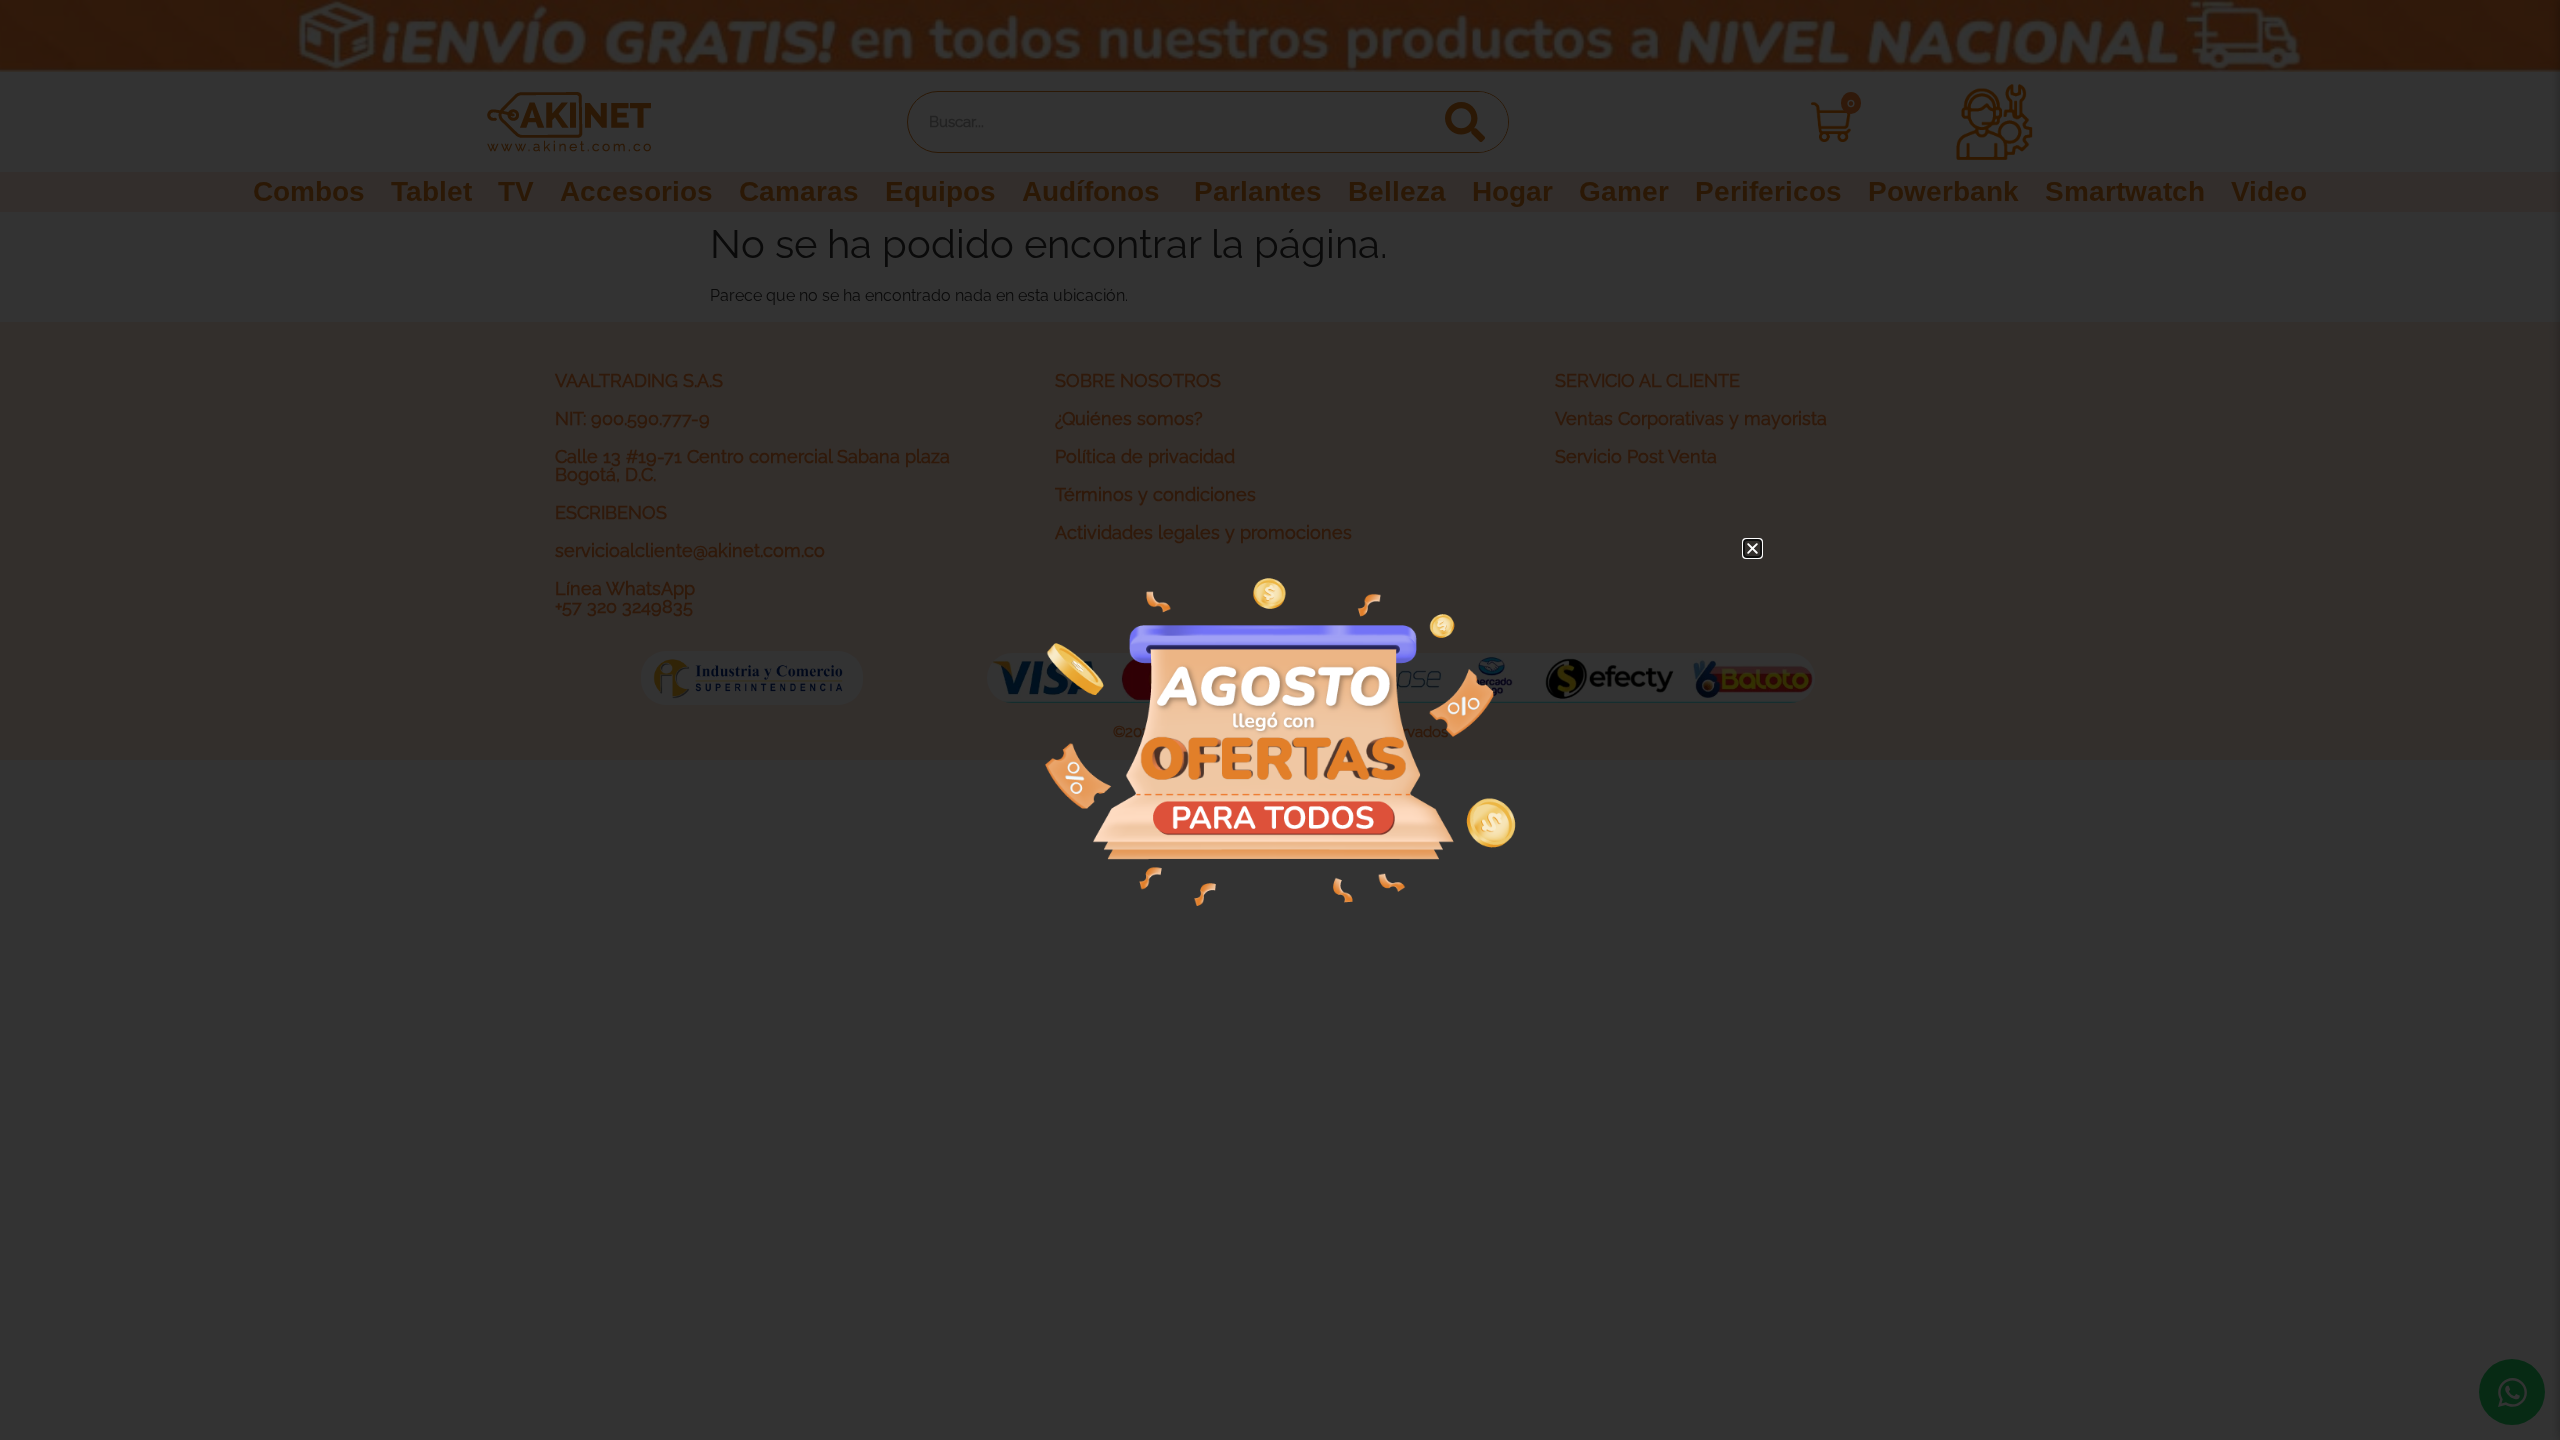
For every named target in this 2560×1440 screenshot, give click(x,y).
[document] (1280, 720)
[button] (1752, 548)
